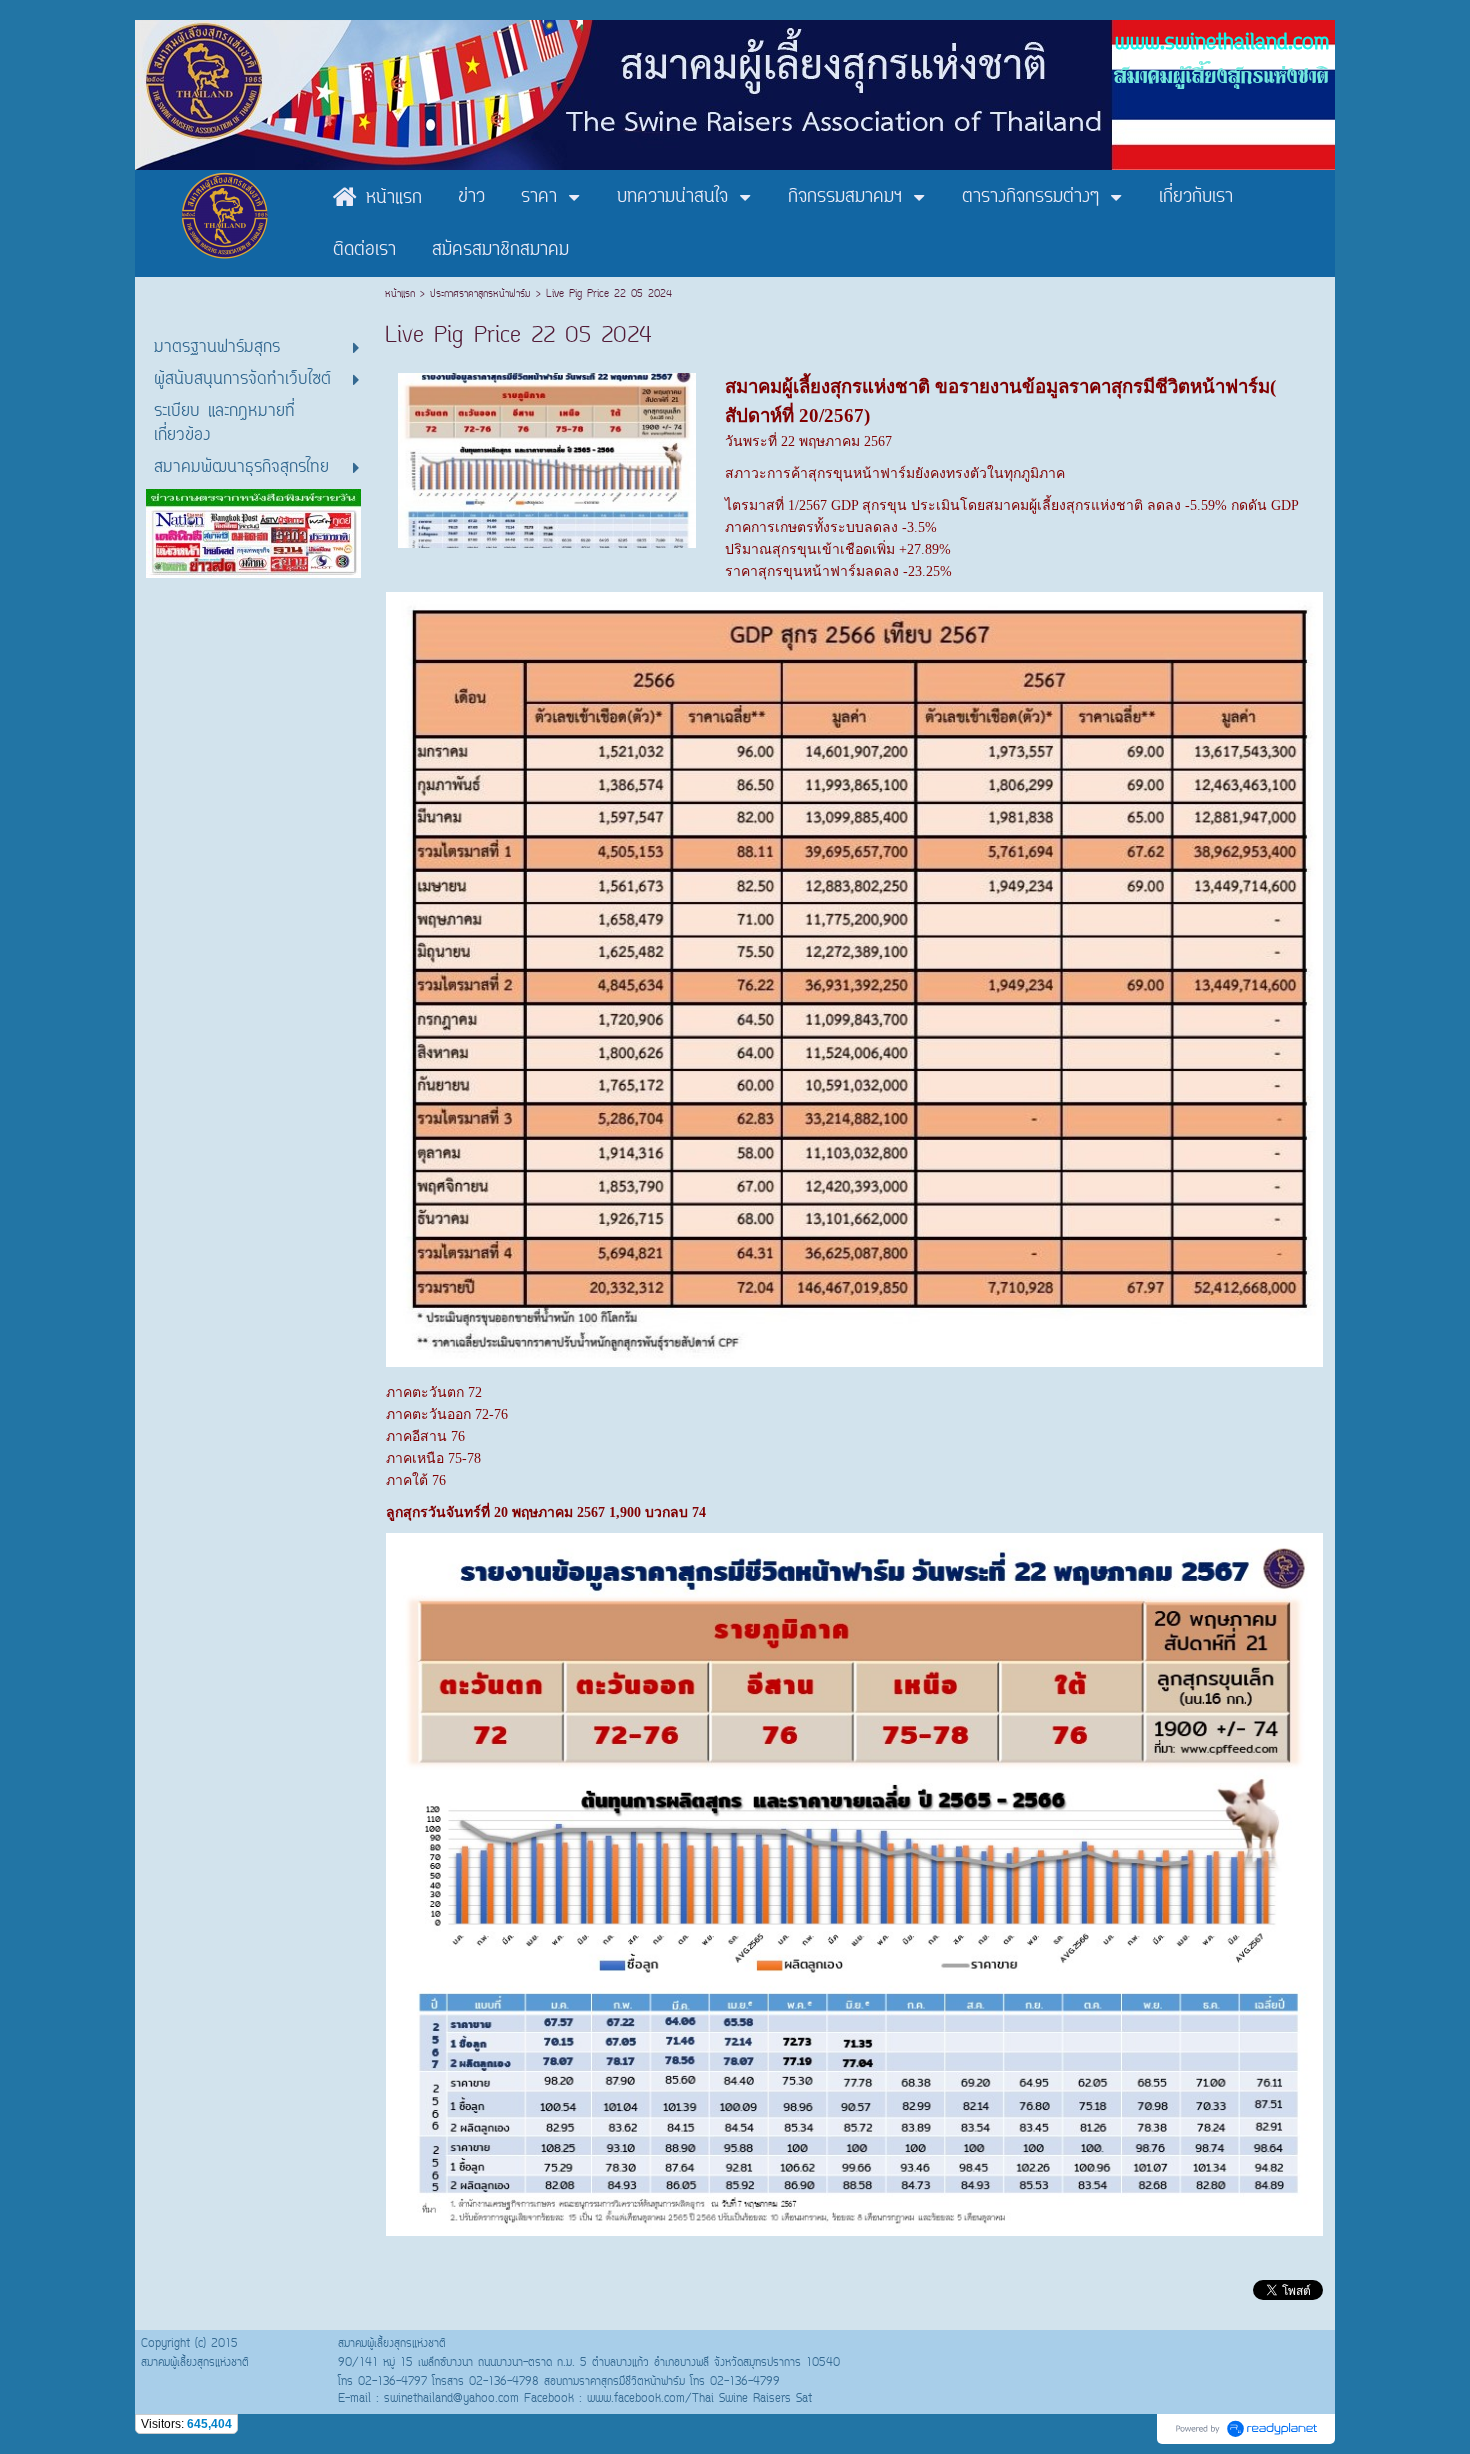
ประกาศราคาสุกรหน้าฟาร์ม (480, 294)
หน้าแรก (402, 294)
